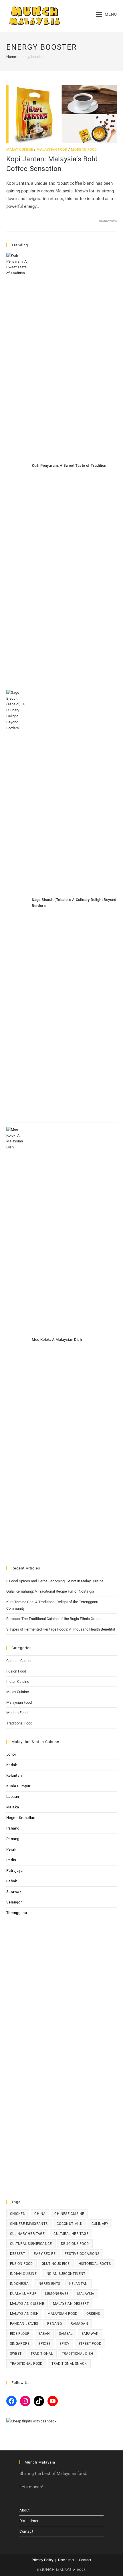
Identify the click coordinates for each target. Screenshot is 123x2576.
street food (90, 2344)
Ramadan (79, 2324)
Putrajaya (15, 1870)
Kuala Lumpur (18, 1786)
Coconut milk (70, 2224)
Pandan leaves (24, 2324)
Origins (93, 2314)
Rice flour (20, 2334)
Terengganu (17, 1913)
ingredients (49, 2284)
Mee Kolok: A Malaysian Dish (57, 1340)
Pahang (13, 1828)
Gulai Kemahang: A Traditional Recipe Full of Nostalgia (50, 1591)
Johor (11, 1754)
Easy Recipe (45, 2254)
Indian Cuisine (18, 1682)
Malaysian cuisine (27, 2304)
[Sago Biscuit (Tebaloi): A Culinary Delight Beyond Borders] (17, 904)
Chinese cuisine (69, 2214)
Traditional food (26, 2364)
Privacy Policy (43, 2560)
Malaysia (86, 2294)
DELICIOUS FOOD (75, 2244)
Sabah (12, 1881)
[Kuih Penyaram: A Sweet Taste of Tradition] (17, 467)
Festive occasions (82, 2254)
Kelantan (14, 1775)
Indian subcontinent (66, 2274)
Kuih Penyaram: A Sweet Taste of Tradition (69, 465)
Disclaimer (29, 2521)
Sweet (16, 2354)
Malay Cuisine (20, 150)
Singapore (20, 2344)
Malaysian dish (24, 2314)
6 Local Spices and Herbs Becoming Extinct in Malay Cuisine (55, 1581)
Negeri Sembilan (21, 1818)
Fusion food (21, 2264)
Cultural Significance (31, 2244)
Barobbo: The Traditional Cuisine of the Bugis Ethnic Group (53, 1619)
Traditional (42, 2354)
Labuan (13, 1797)
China (40, 2214)
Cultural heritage (71, 2234)
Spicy (65, 2344)
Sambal (66, 2334)
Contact (26, 2531)
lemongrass (57, 2294)
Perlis (11, 1860)
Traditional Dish (78, 2354)
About (25, 2510)
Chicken (18, 2214)
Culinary (100, 2224)
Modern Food (84, 150)
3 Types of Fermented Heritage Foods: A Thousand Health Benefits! (61, 1629)
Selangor (14, 1902)
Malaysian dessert (71, 2304)
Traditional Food (19, 1723)
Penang (13, 1839)
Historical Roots (95, 2264)
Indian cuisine (23, 2274)
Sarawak (14, 1892)
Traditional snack (69, 2364)
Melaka (13, 1807)
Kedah (12, 1765)
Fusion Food (16, 1671)
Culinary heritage (27, 2234)
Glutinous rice (56, 2264)
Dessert (18, 2254)
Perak (11, 1849)
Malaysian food (63, 2314)
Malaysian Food (52, 150)
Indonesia (19, 2284)
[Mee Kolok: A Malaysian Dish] (17, 1341)
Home (11, 57)
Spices (44, 2344)
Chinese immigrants (29, 2224)
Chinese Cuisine (19, 1661)
